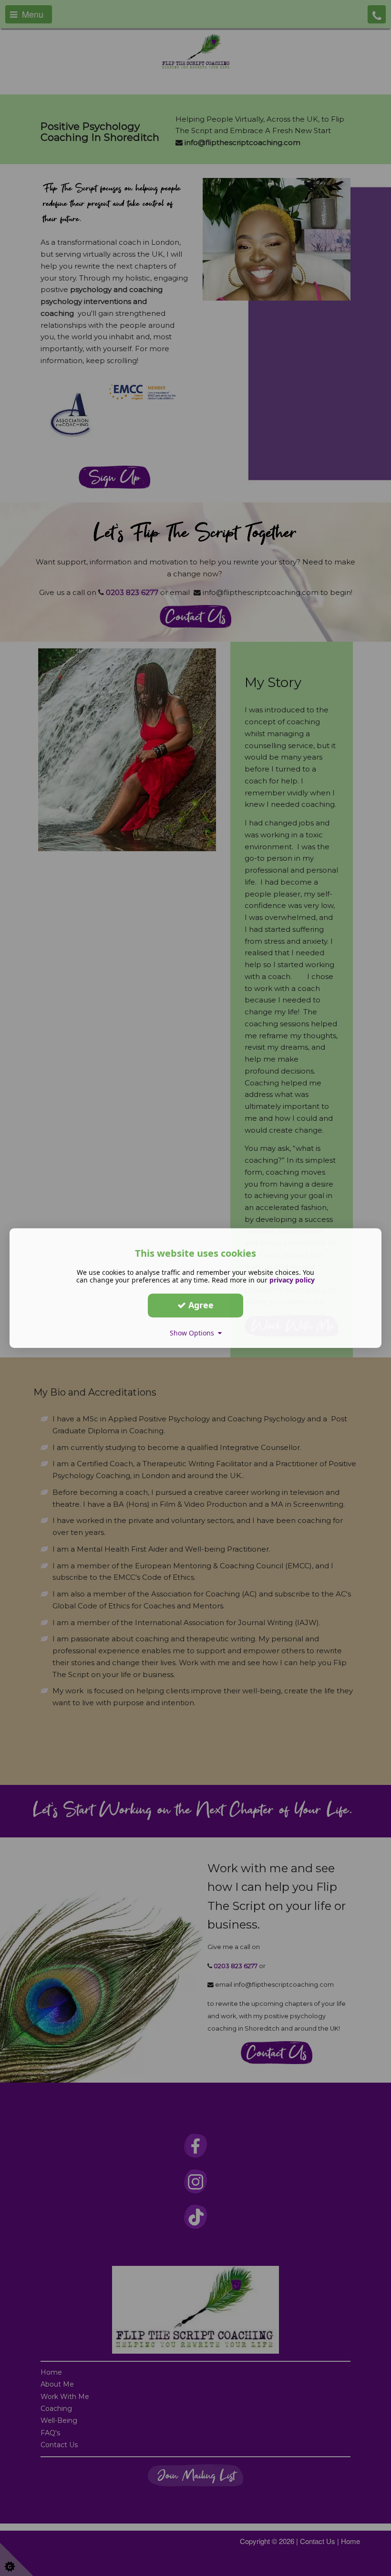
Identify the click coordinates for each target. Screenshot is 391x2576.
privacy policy (292, 1280)
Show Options (194, 1333)
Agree (200, 1305)
